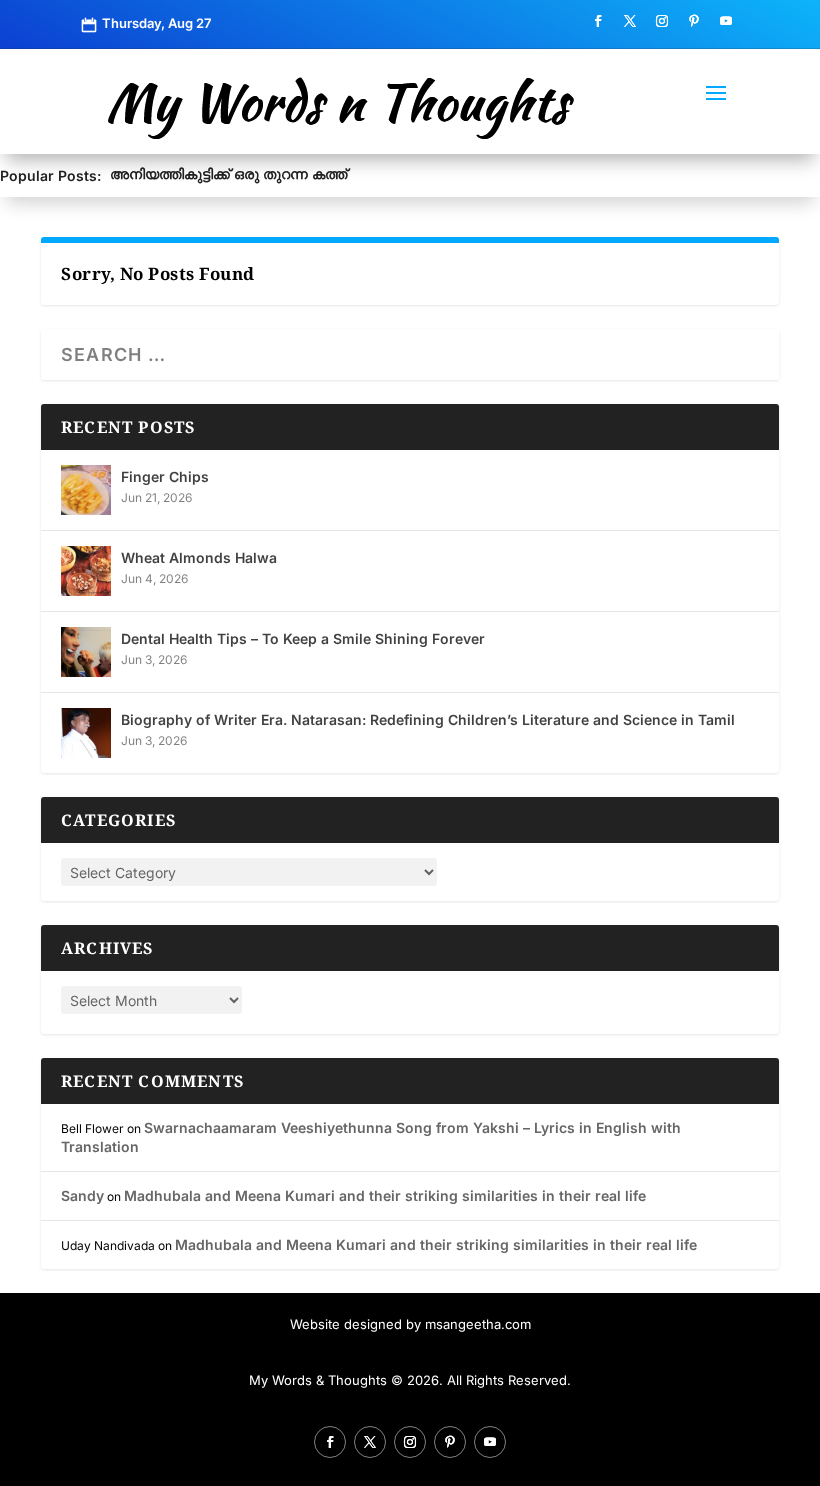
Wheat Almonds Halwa (199, 557)
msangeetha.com (478, 1324)
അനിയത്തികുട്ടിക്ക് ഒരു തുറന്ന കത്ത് (228, 173)
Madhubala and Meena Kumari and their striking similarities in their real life (385, 1195)
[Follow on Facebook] (598, 21)
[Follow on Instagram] (662, 21)
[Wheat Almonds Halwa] (86, 571)
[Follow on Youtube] (726, 21)
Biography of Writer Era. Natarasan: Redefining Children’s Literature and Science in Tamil (428, 719)
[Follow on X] (630, 21)
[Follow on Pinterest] (694, 21)
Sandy (82, 1195)
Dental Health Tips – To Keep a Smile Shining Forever (303, 638)
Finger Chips (165, 476)
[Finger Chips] (86, 490)
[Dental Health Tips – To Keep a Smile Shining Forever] (86, 652)
